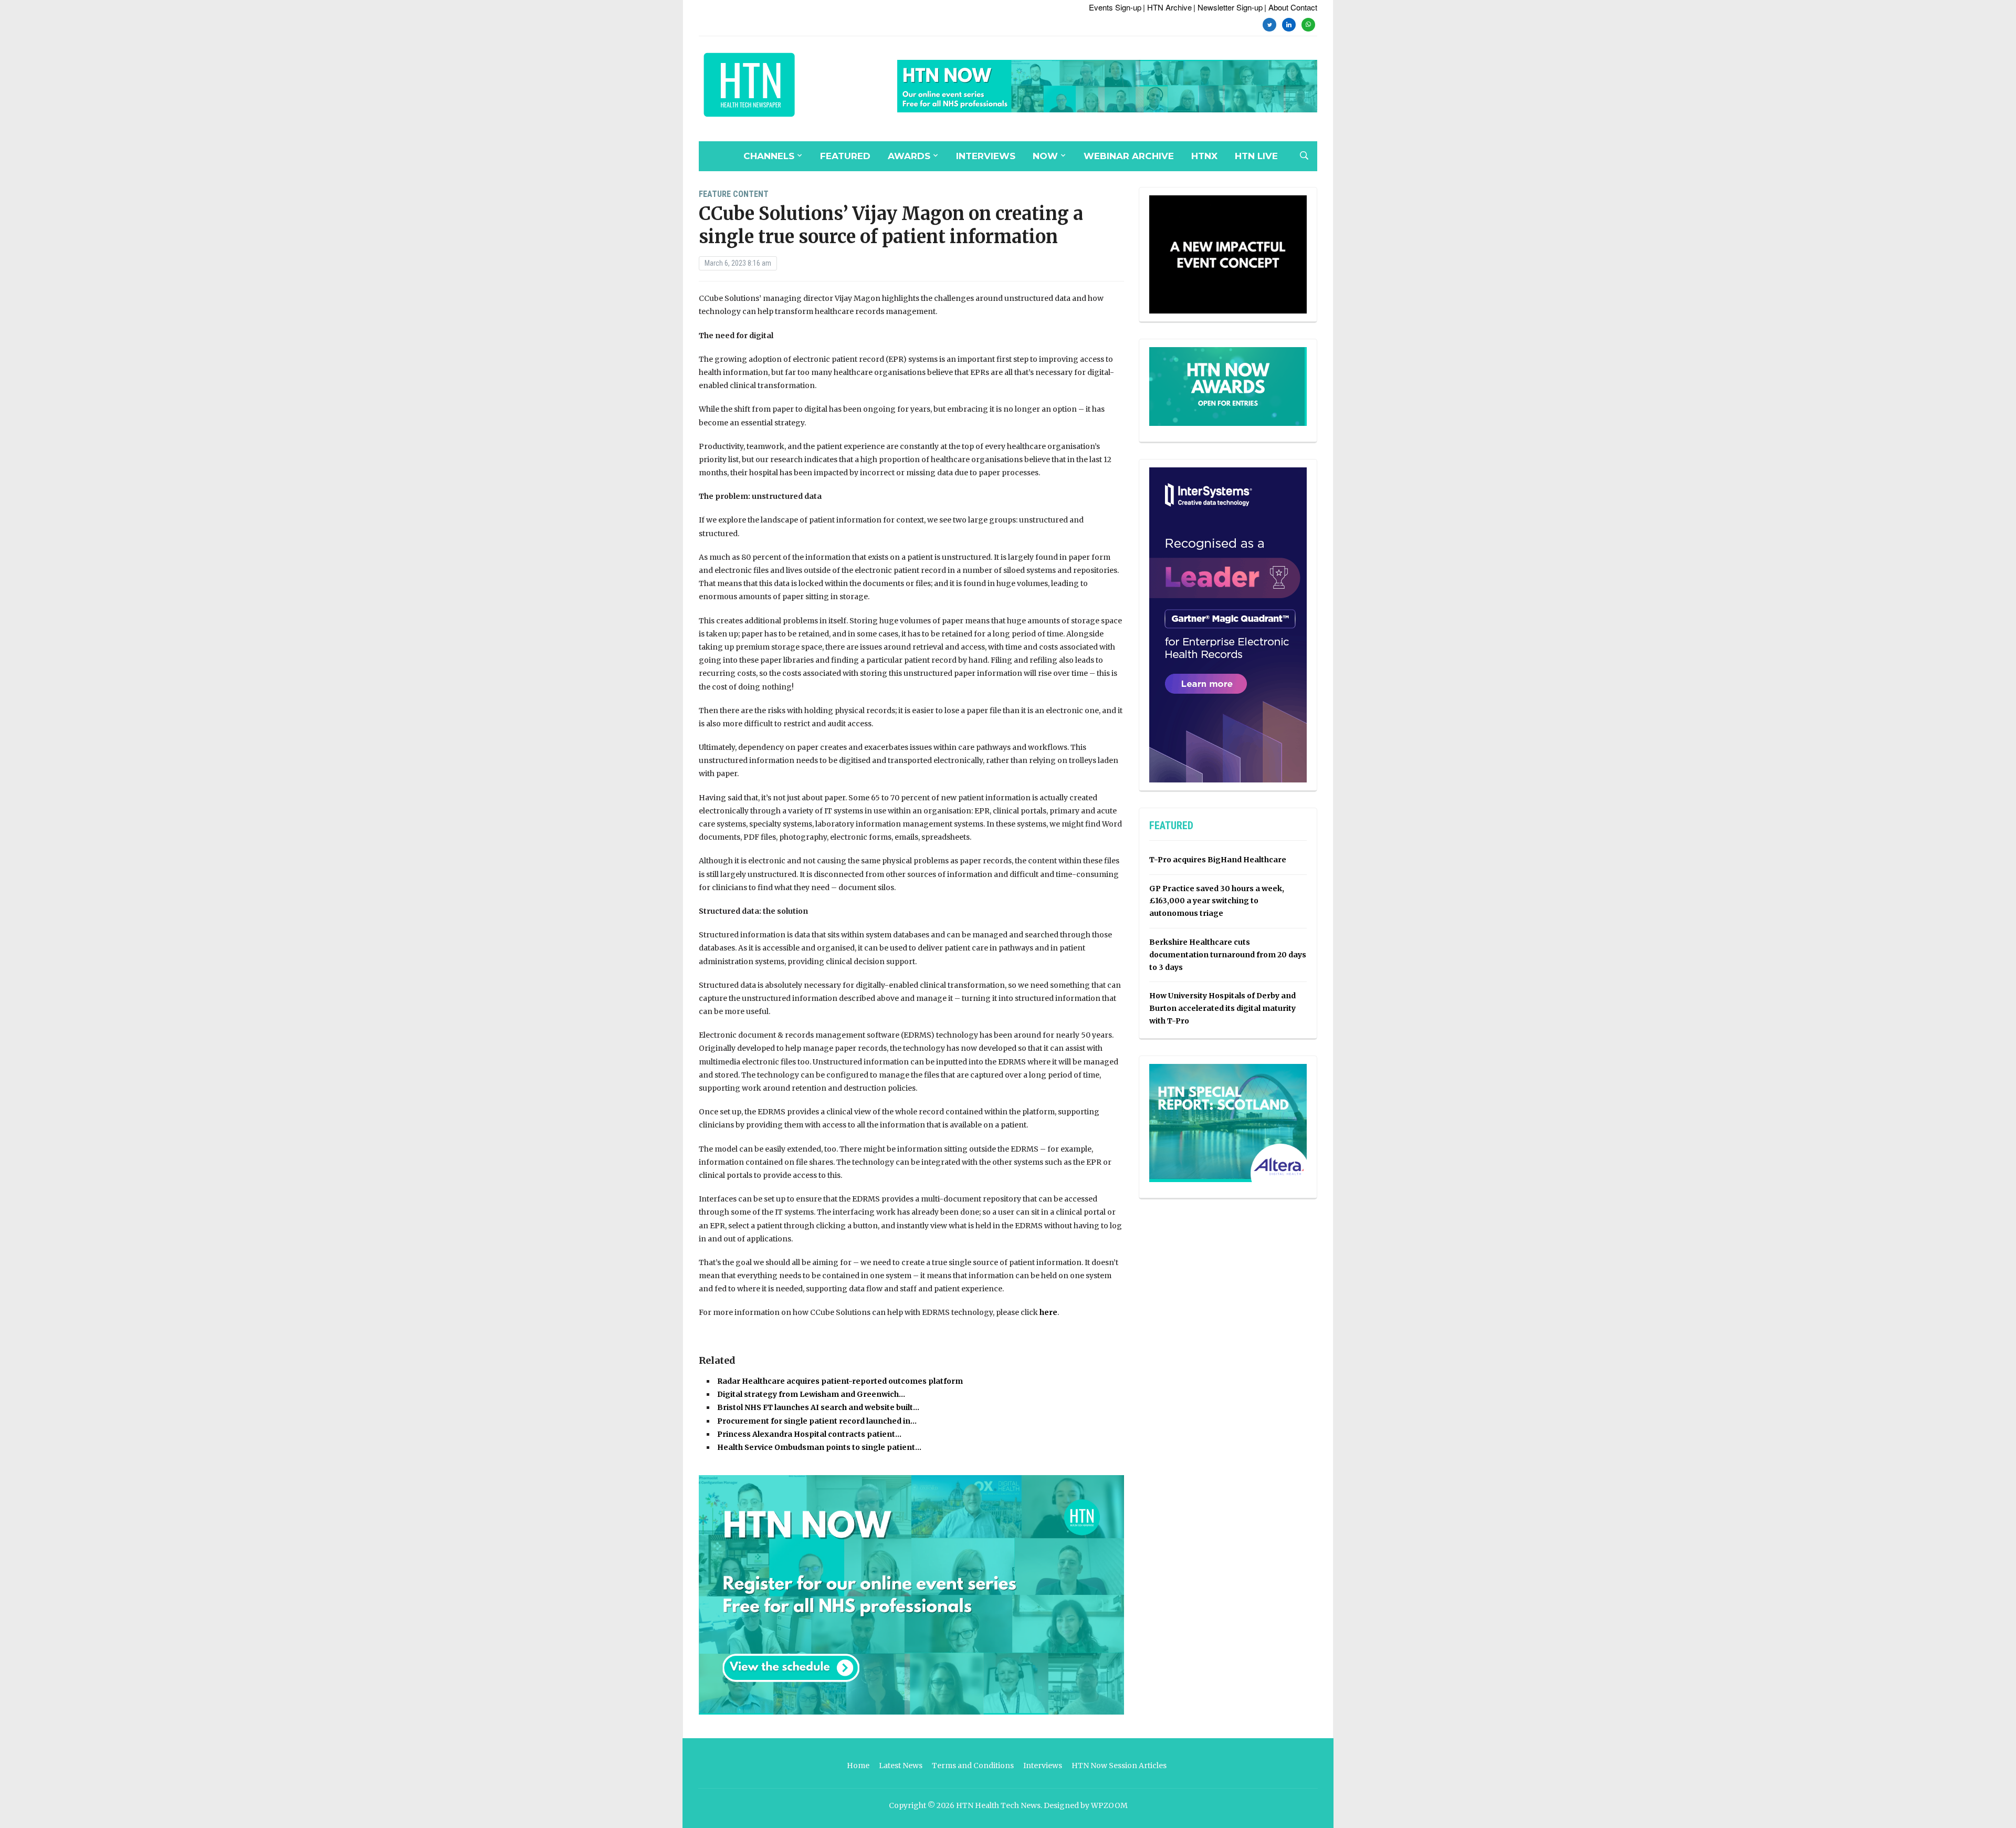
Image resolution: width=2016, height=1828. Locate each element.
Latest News (901, 1766)
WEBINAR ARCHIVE (1129, 156)
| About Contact (1291, 7)
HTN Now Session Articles (1119, 1766)
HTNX (1204, 156)
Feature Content (734, 194)
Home (858, 1766)
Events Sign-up (1115, 7)
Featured (845, 156)
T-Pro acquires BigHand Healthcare (1218, 860)
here (1048, 1312)
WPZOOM (1109, 1805)
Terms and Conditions (973, 1766)
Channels (769, 156)
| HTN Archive (1167, 7)
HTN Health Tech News (998, 1805)
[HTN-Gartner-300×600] (1228, 624)
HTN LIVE (1256, 156)
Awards (909, 156)
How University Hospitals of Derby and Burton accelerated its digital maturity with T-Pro (1222, 1008)
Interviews (986, 156)
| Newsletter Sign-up (1228, 7)
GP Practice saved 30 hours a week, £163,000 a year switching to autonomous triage (1217, 901)
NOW (1045, 156)
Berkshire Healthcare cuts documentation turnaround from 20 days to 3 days (1228, 955)
